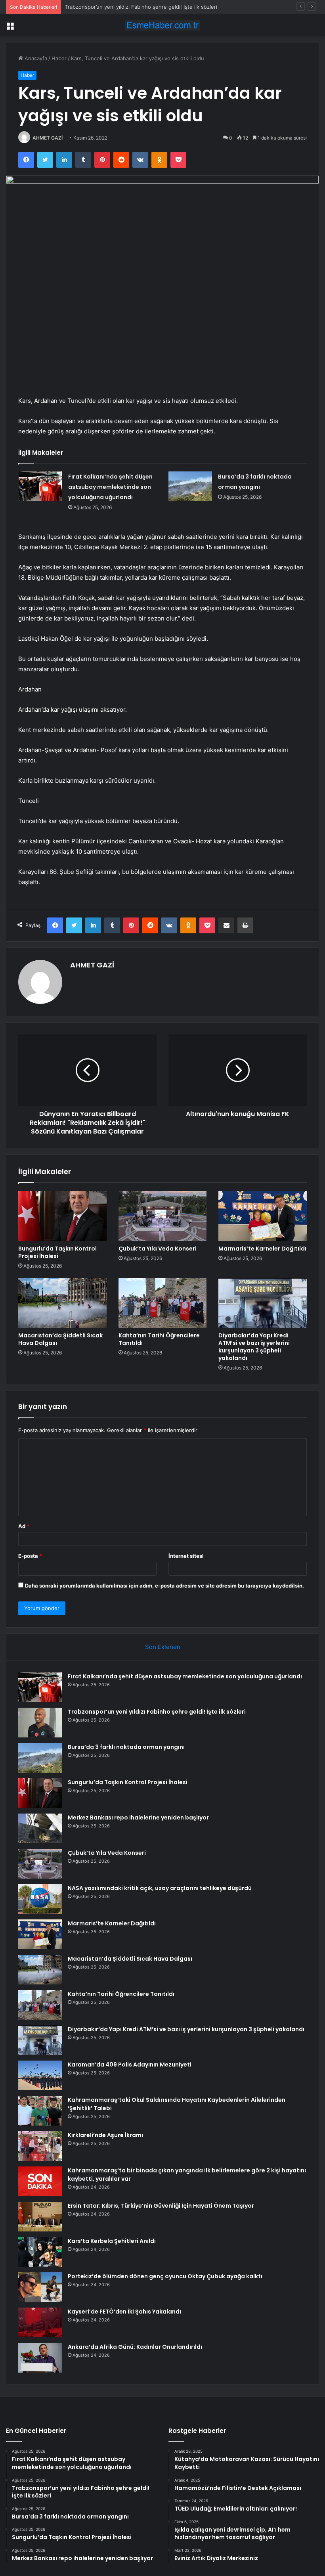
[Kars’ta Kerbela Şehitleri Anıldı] (40, 2252)
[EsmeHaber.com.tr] (162, 25)
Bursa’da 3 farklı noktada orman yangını (113, 7)
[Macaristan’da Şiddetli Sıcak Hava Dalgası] (62, 1303)
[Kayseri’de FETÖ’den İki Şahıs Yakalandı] (40, 2322)
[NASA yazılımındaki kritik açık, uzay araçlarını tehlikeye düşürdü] (40, 1899)
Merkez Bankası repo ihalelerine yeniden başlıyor (138, 1818)
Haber (59, 58)
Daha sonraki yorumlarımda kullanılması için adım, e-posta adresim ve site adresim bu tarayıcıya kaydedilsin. (164, 1586)
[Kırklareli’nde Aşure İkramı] (40, 2146)
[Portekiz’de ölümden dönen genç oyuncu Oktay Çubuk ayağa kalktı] (40, 2287)
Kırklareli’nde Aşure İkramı (105, 2135)
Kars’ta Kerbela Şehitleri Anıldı (112, 2241)
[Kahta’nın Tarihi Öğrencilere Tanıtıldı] (163, 1303)
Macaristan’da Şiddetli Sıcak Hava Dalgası (60, 1339)
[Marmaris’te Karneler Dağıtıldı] (263, 1216)
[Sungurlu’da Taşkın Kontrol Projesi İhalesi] (62, 1216)
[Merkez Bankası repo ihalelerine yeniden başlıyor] (40, 1828)
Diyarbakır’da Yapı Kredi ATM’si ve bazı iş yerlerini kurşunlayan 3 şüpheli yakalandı (254, 1347)
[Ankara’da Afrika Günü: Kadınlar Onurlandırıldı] (40, 2358)
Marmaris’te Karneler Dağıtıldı (262, 1249)
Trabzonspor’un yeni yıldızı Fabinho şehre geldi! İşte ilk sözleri (157, 1712)
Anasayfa (35, 58)
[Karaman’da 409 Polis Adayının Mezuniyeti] (40, 2075)
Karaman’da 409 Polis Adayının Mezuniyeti (130, 2065)
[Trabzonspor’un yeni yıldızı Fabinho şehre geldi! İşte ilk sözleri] (40, 1723)
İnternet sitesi (186, 1556)
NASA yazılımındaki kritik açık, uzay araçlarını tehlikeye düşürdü (160, 1888)
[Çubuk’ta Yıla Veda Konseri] (163, 1216)
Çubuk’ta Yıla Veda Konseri (158, 1249)
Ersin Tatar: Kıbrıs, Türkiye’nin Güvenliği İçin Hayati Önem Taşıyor (161, 2206)
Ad (24, 1526)
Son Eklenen (163, 1647)
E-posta (30, 1556)
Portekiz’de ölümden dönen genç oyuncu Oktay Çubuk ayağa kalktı (165, 2276)
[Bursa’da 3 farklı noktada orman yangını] (190, 486)
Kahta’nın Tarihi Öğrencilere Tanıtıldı (159, 1339)
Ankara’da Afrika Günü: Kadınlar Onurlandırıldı (135, 2347)
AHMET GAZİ (48, 138)
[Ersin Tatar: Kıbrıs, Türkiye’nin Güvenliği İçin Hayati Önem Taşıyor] (40, 2217)
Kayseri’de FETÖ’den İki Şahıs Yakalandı (124, 2312)
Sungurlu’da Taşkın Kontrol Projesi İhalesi (57, 1252)
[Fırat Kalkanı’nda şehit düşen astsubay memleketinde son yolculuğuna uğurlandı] (40, 486)
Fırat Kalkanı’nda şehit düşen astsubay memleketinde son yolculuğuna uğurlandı (110, 487)
